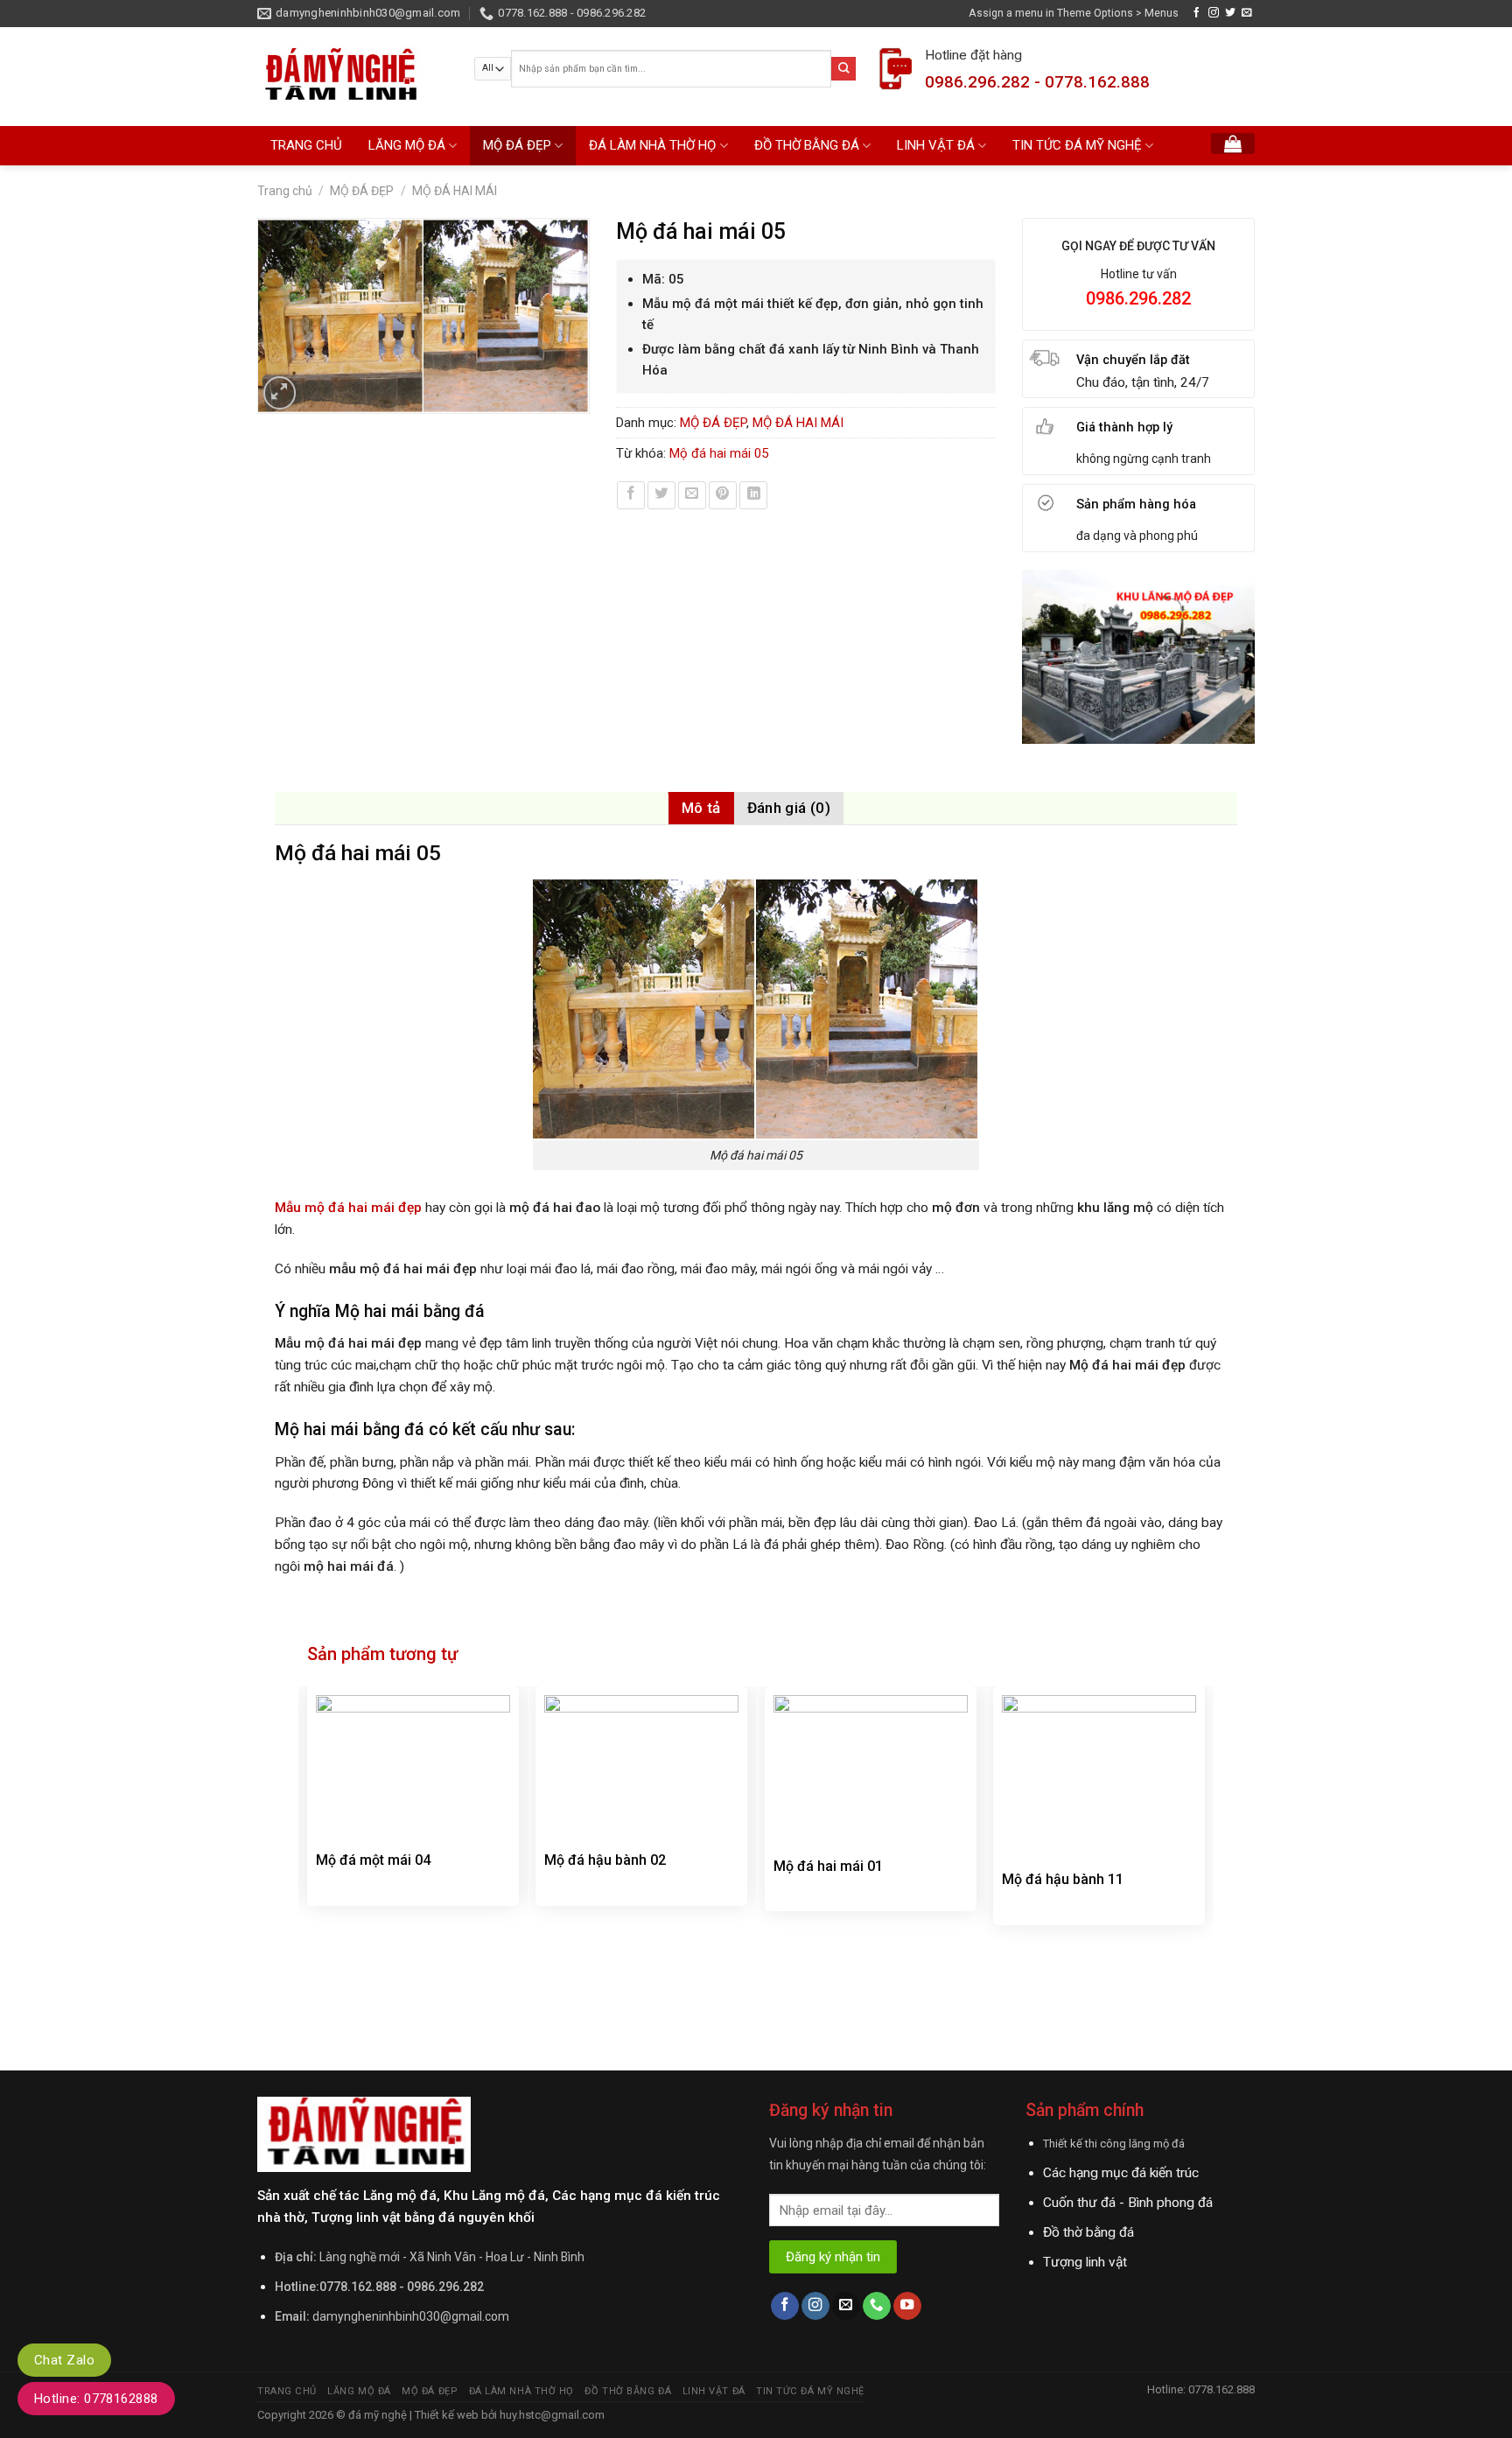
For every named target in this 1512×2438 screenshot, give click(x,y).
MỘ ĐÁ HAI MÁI (455, 191)
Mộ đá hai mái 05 (719, 453)
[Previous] (308, 1868)
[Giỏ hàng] (1233, 144)
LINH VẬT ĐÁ (936, 145)
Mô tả (701, 808)
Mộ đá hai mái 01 (828, 1866)
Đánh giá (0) (789, 808)
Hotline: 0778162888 (96, 2399)
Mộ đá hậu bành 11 (1063, 1879)
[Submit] (843, 69)
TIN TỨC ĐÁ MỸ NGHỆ (1077, 145)
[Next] (1204, 1868)
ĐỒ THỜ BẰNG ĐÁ (807, 145)
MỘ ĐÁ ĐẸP (517, 145)
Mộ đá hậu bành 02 (605, 1860)
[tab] (701, 808)
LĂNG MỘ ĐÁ (407, 145)
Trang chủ (285, 191)
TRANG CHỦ (306, 145)
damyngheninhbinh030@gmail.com (411, 2316)
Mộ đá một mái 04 (373, 1860)
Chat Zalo (64, 2360)
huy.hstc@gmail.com (551, 2415)
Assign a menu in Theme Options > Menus (1074, 13)
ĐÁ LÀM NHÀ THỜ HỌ (652, 145)
